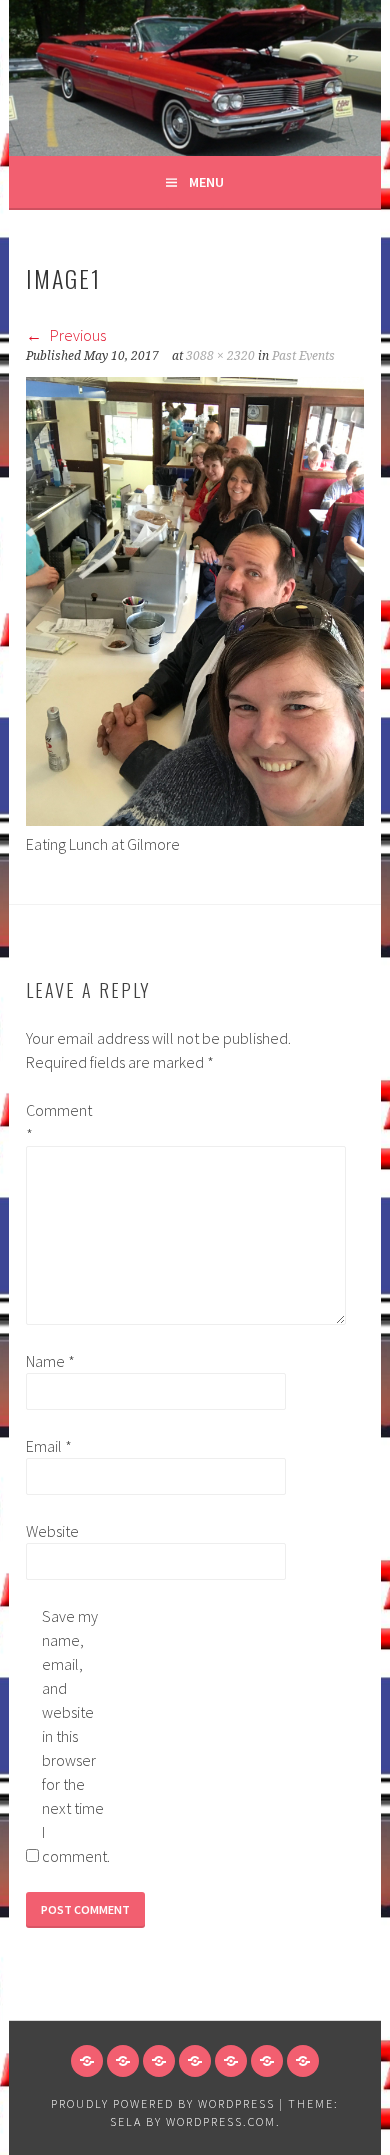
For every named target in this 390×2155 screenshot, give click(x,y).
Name (50, 1361)
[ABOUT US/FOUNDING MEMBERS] (123, 2061)
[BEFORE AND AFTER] (195, 2061)
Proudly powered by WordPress (163, 2103)
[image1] (194, 820)
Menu (206, 182)
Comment (58, 1122)
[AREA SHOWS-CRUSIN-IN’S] (267, 2061)
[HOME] (87, 2061)
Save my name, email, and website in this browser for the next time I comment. (74, 1736)
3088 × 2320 (220, 356)
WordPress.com (221, 2121)
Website (52, 1531)
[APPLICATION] (231, 2061)
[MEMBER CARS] (159, 2061)
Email (49, 1446)
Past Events (303, 356)
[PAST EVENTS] (303, 2061)
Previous (76, 335)
